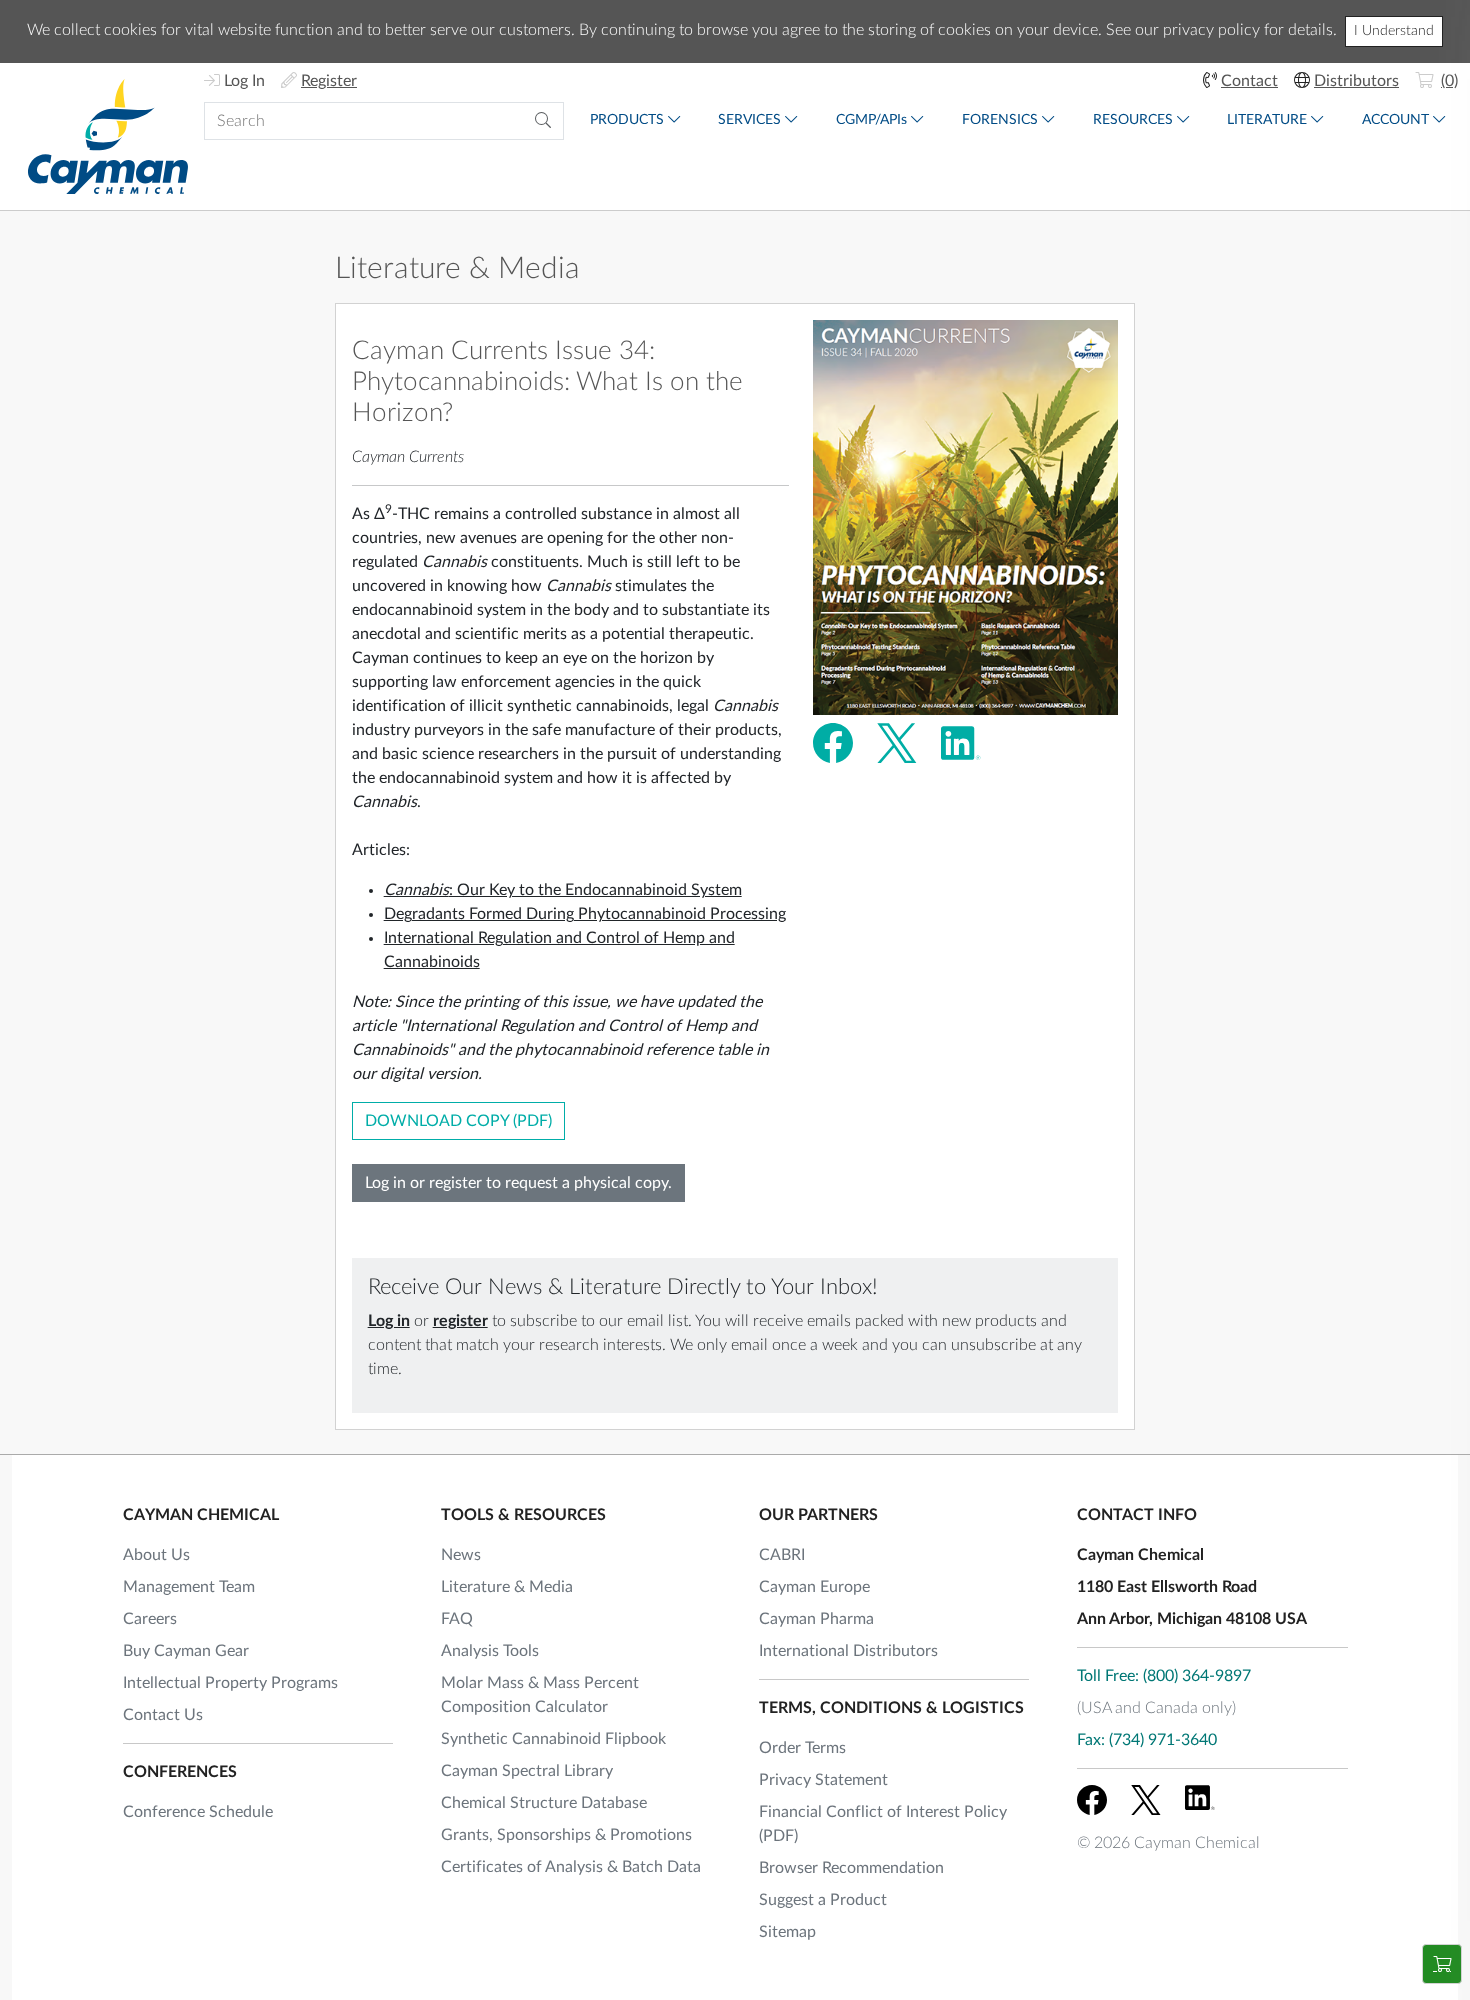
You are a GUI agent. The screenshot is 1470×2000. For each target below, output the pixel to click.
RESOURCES (1133, 120)
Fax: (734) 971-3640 (1147, 1740)
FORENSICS (1000, 120)
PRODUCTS (627, 120)
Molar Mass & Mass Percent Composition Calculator (540, 1695)
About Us (156, 1555)
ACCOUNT (1395, 120)
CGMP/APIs (871, 120)
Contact (1249, 81)
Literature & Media (457, 269)
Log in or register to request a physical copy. (518, 1183)
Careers (150, 1619)
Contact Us (163, 1715)
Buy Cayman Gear (186, 1651)
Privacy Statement (823, 1780)
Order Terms (802, 1748)
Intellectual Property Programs (230, 1683)
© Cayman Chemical (1168, 1843)
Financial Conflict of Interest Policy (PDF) (883, 1824)
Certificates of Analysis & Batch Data (571, 1867)
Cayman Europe (814, 1587)
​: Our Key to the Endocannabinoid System (563, 890)
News (461, 1555)
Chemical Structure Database (544, 1803)
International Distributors (848, 1651)
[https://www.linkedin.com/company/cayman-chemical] (1200, 1800)
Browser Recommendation (851, 1868)
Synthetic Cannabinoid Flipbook (553, 1739)
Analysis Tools (490, 1651)
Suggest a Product (823, 1900)
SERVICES (749, 120)
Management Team (189, 1587)
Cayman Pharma (816, 1619)
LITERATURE (1267, 120)
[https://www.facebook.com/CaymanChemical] (1092, 1800)
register (460, 1321)
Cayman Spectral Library (527, 1771)
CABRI (782, 1555)
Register (329, 81)
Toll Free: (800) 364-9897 (1164, 1676)
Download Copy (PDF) (458, 1121)
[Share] (833, 742)
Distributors (1356, 81)
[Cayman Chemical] (108, 136)
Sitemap (787, 1932)
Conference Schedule (198, 1812)
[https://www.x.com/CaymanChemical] (1146, 1800)
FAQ (457, 1619)
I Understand (1394, 31)
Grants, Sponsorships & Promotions (566, 1835)
